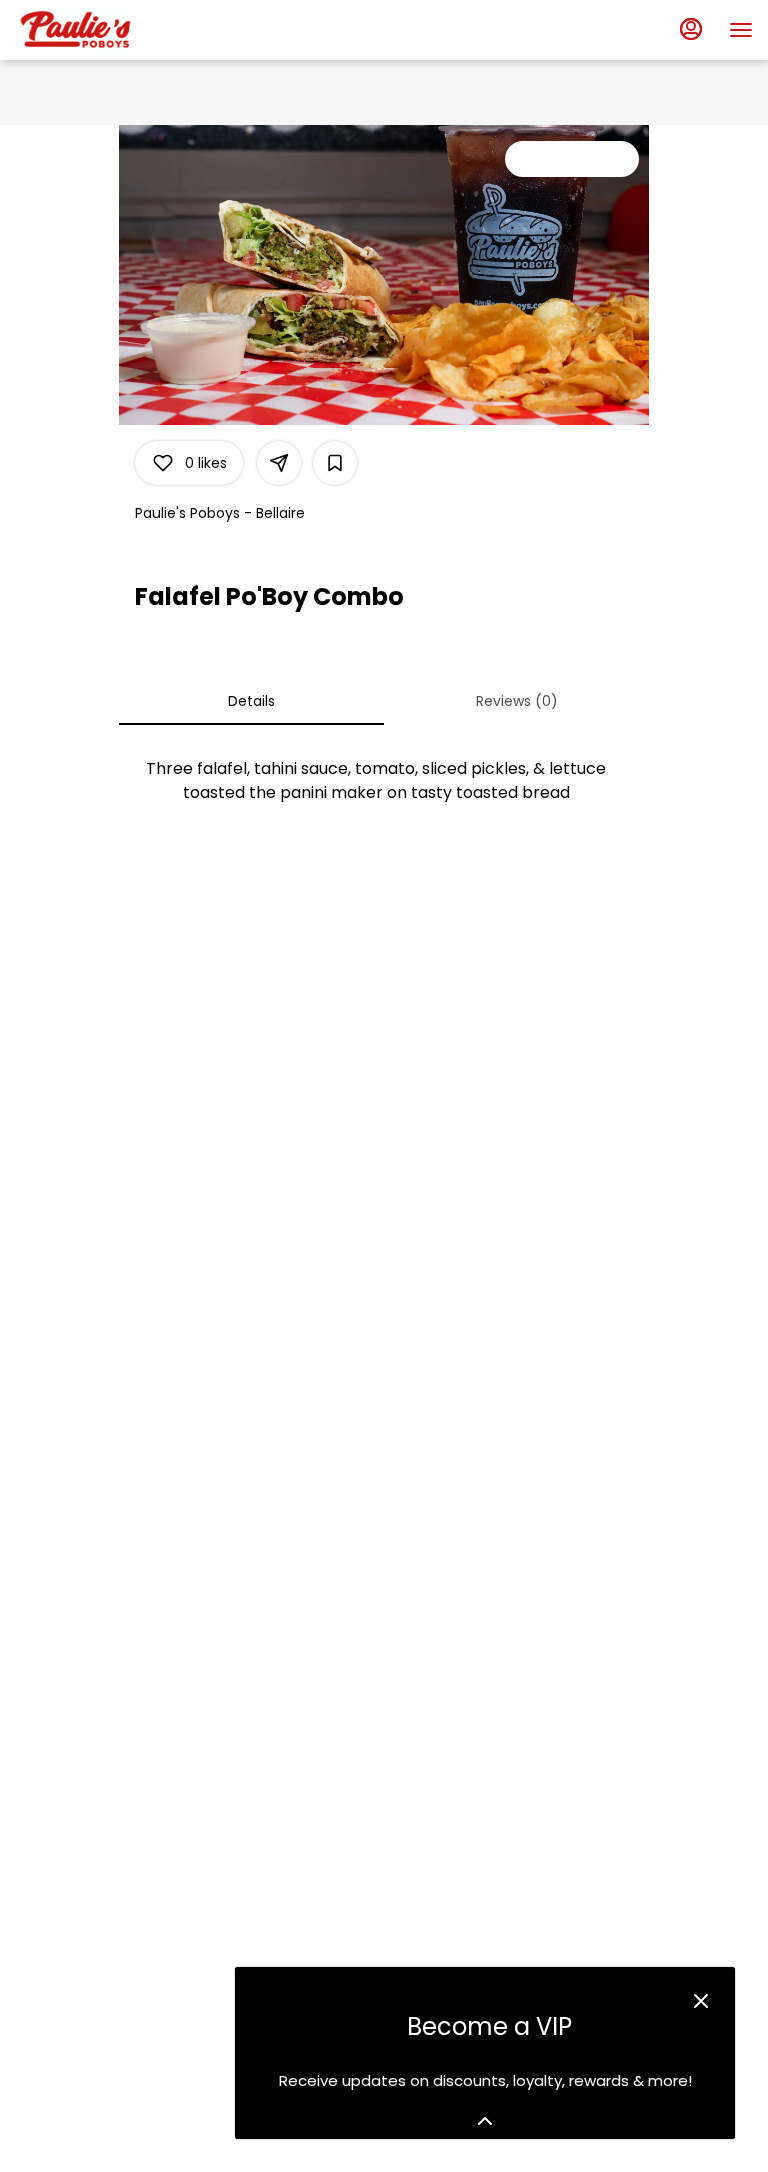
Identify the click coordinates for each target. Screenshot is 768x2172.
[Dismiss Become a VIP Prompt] (701, 2001)
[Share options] (279, 463)
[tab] (251, 701)
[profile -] (691, 29)
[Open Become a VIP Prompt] (485, 2121)
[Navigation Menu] (741, 30)
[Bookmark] (335, 463)
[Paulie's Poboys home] (105, 30)
